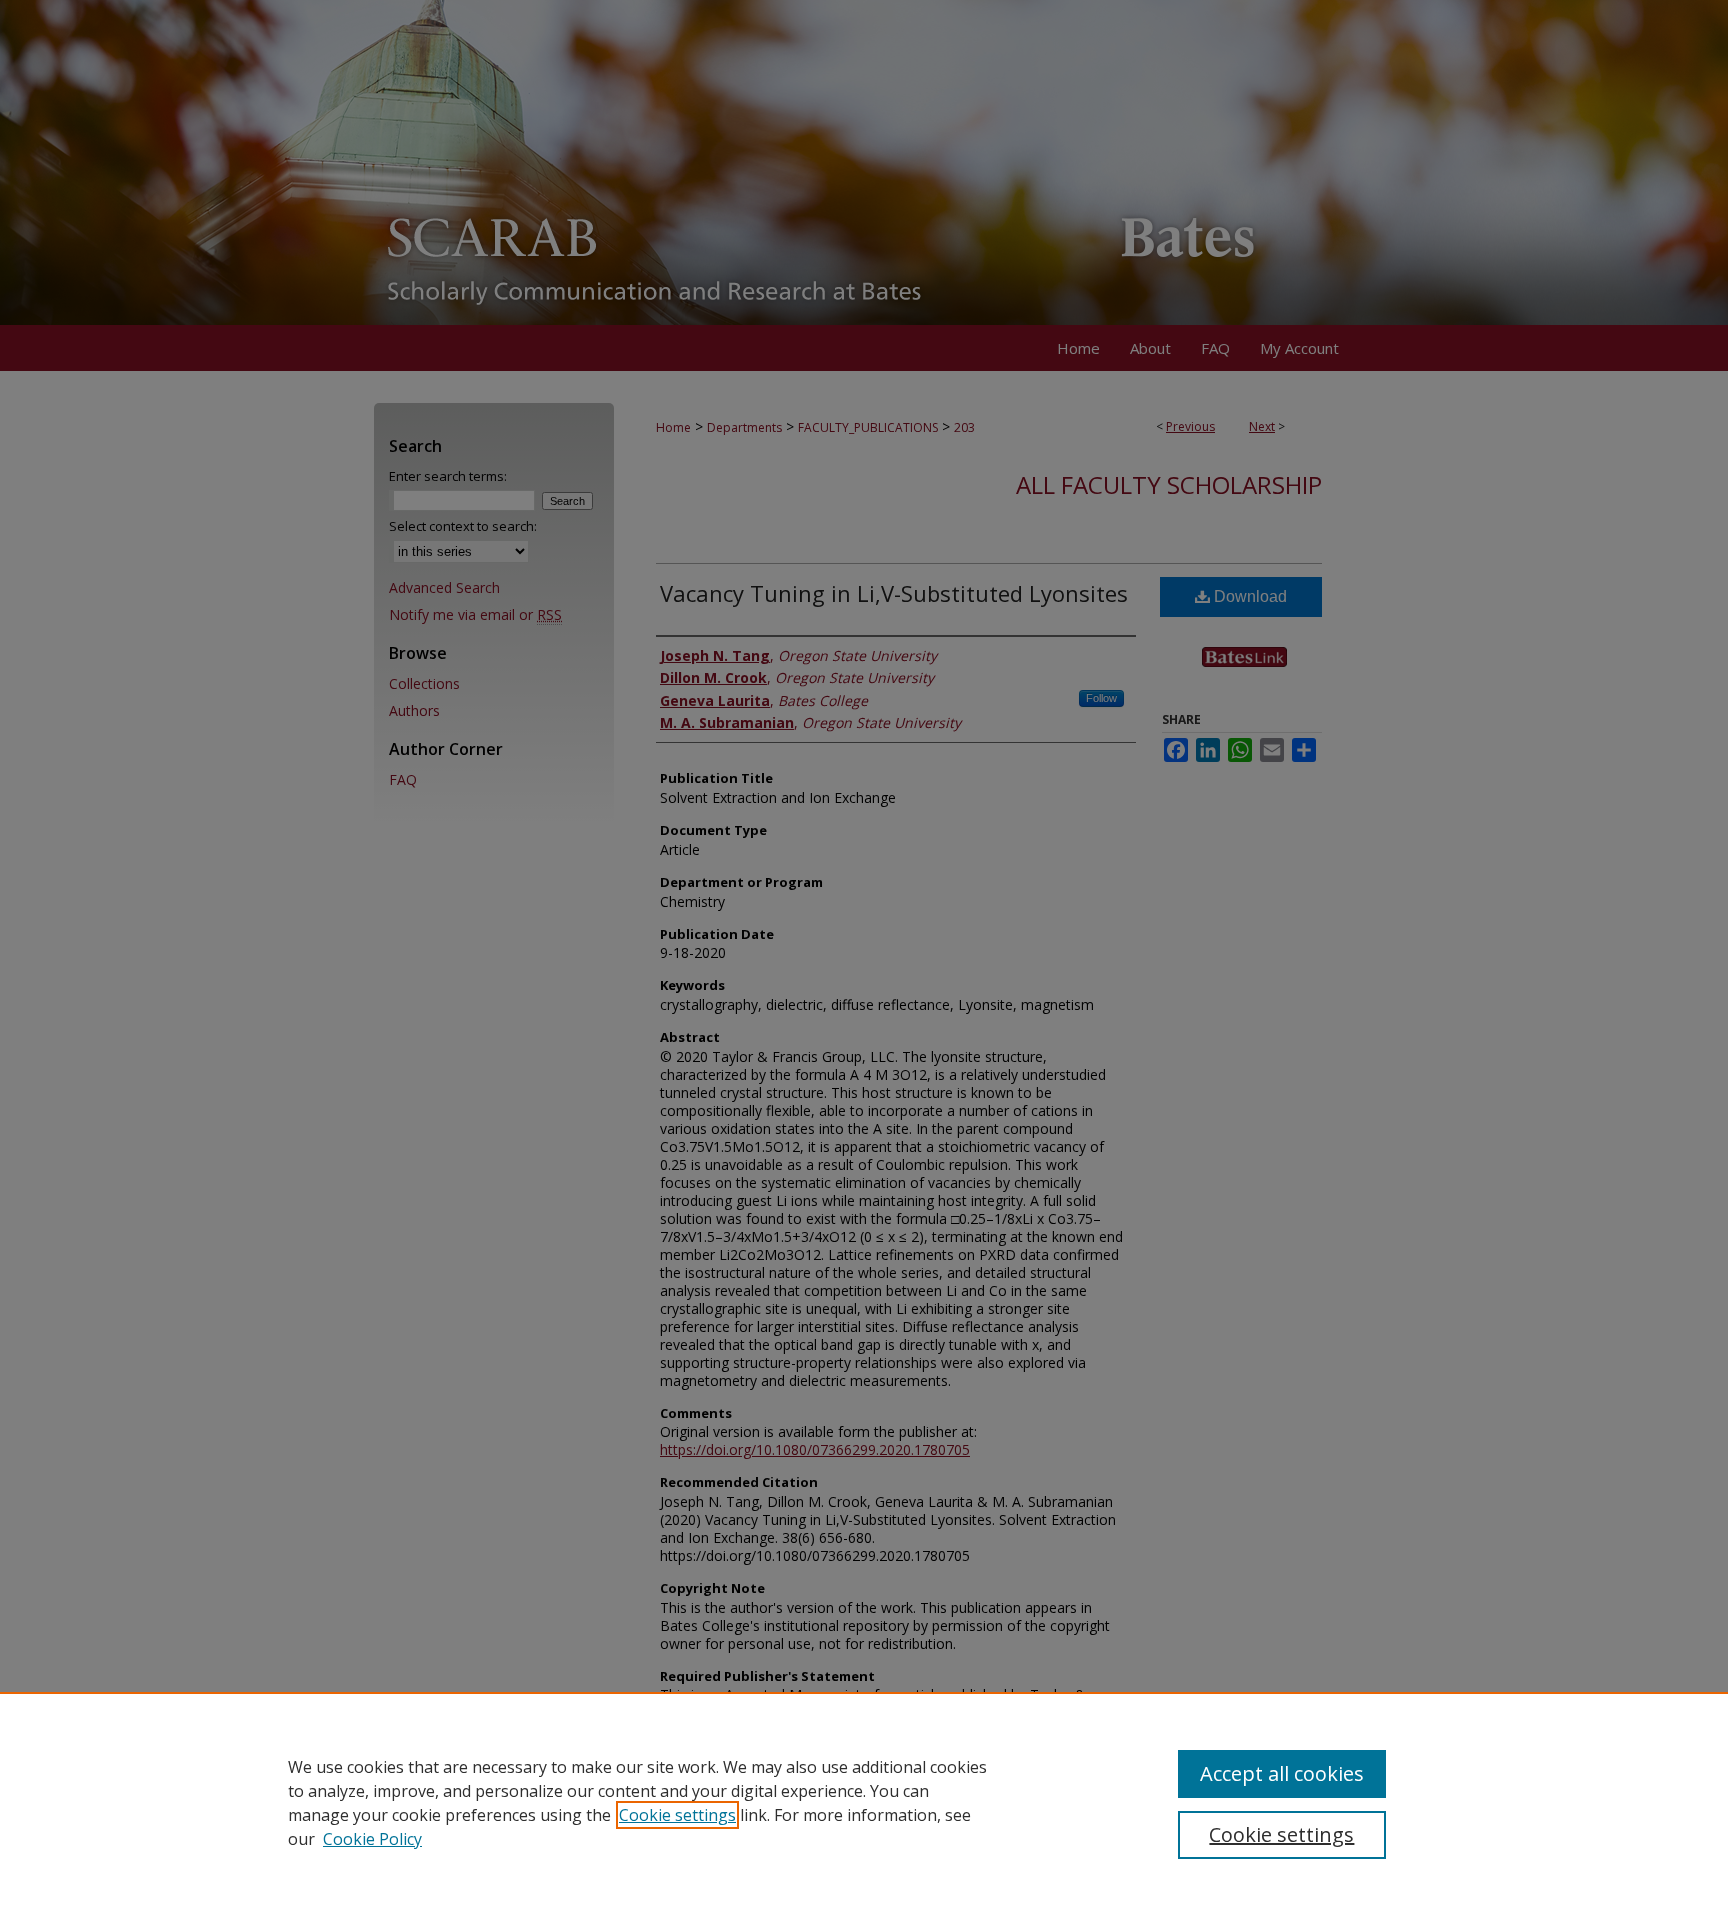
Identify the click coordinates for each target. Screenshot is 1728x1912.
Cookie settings (677, 1815)
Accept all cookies (1282, 1773)
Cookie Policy (372, 1839)
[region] (864, 1802)
